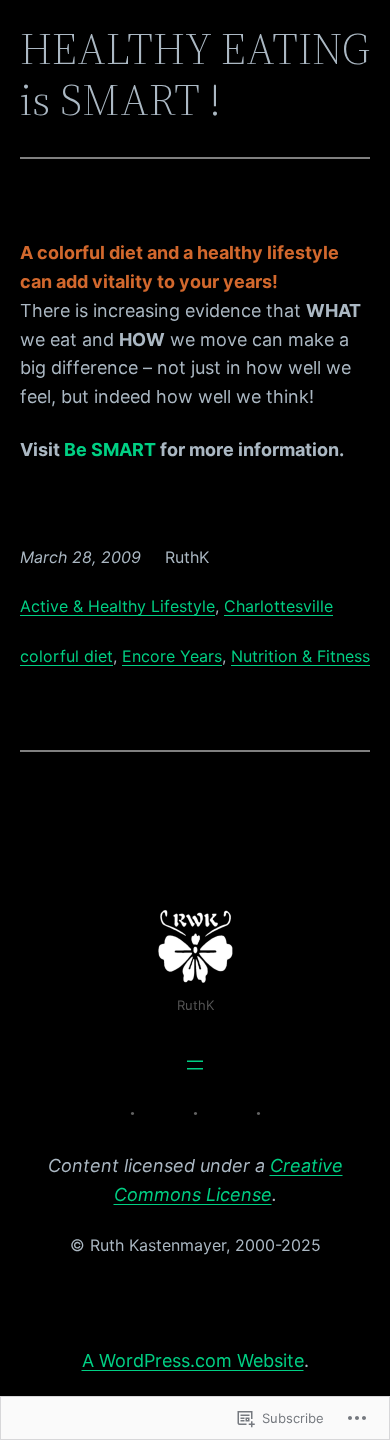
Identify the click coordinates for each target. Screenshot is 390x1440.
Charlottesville (278, 606)
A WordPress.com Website (193, 1360)
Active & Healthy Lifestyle (117, 606)
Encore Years (172, 656)
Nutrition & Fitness (300, 656)
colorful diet (66, 656)
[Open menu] (195, 1065)
